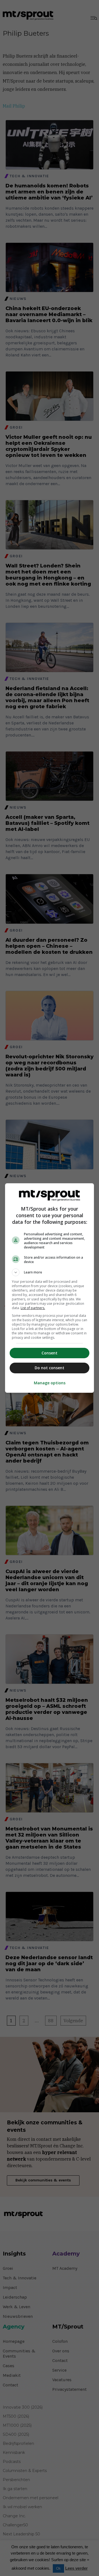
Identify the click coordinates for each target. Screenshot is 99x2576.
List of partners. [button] (33, 1308)
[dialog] (50, 1288)
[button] (50, 1272)
